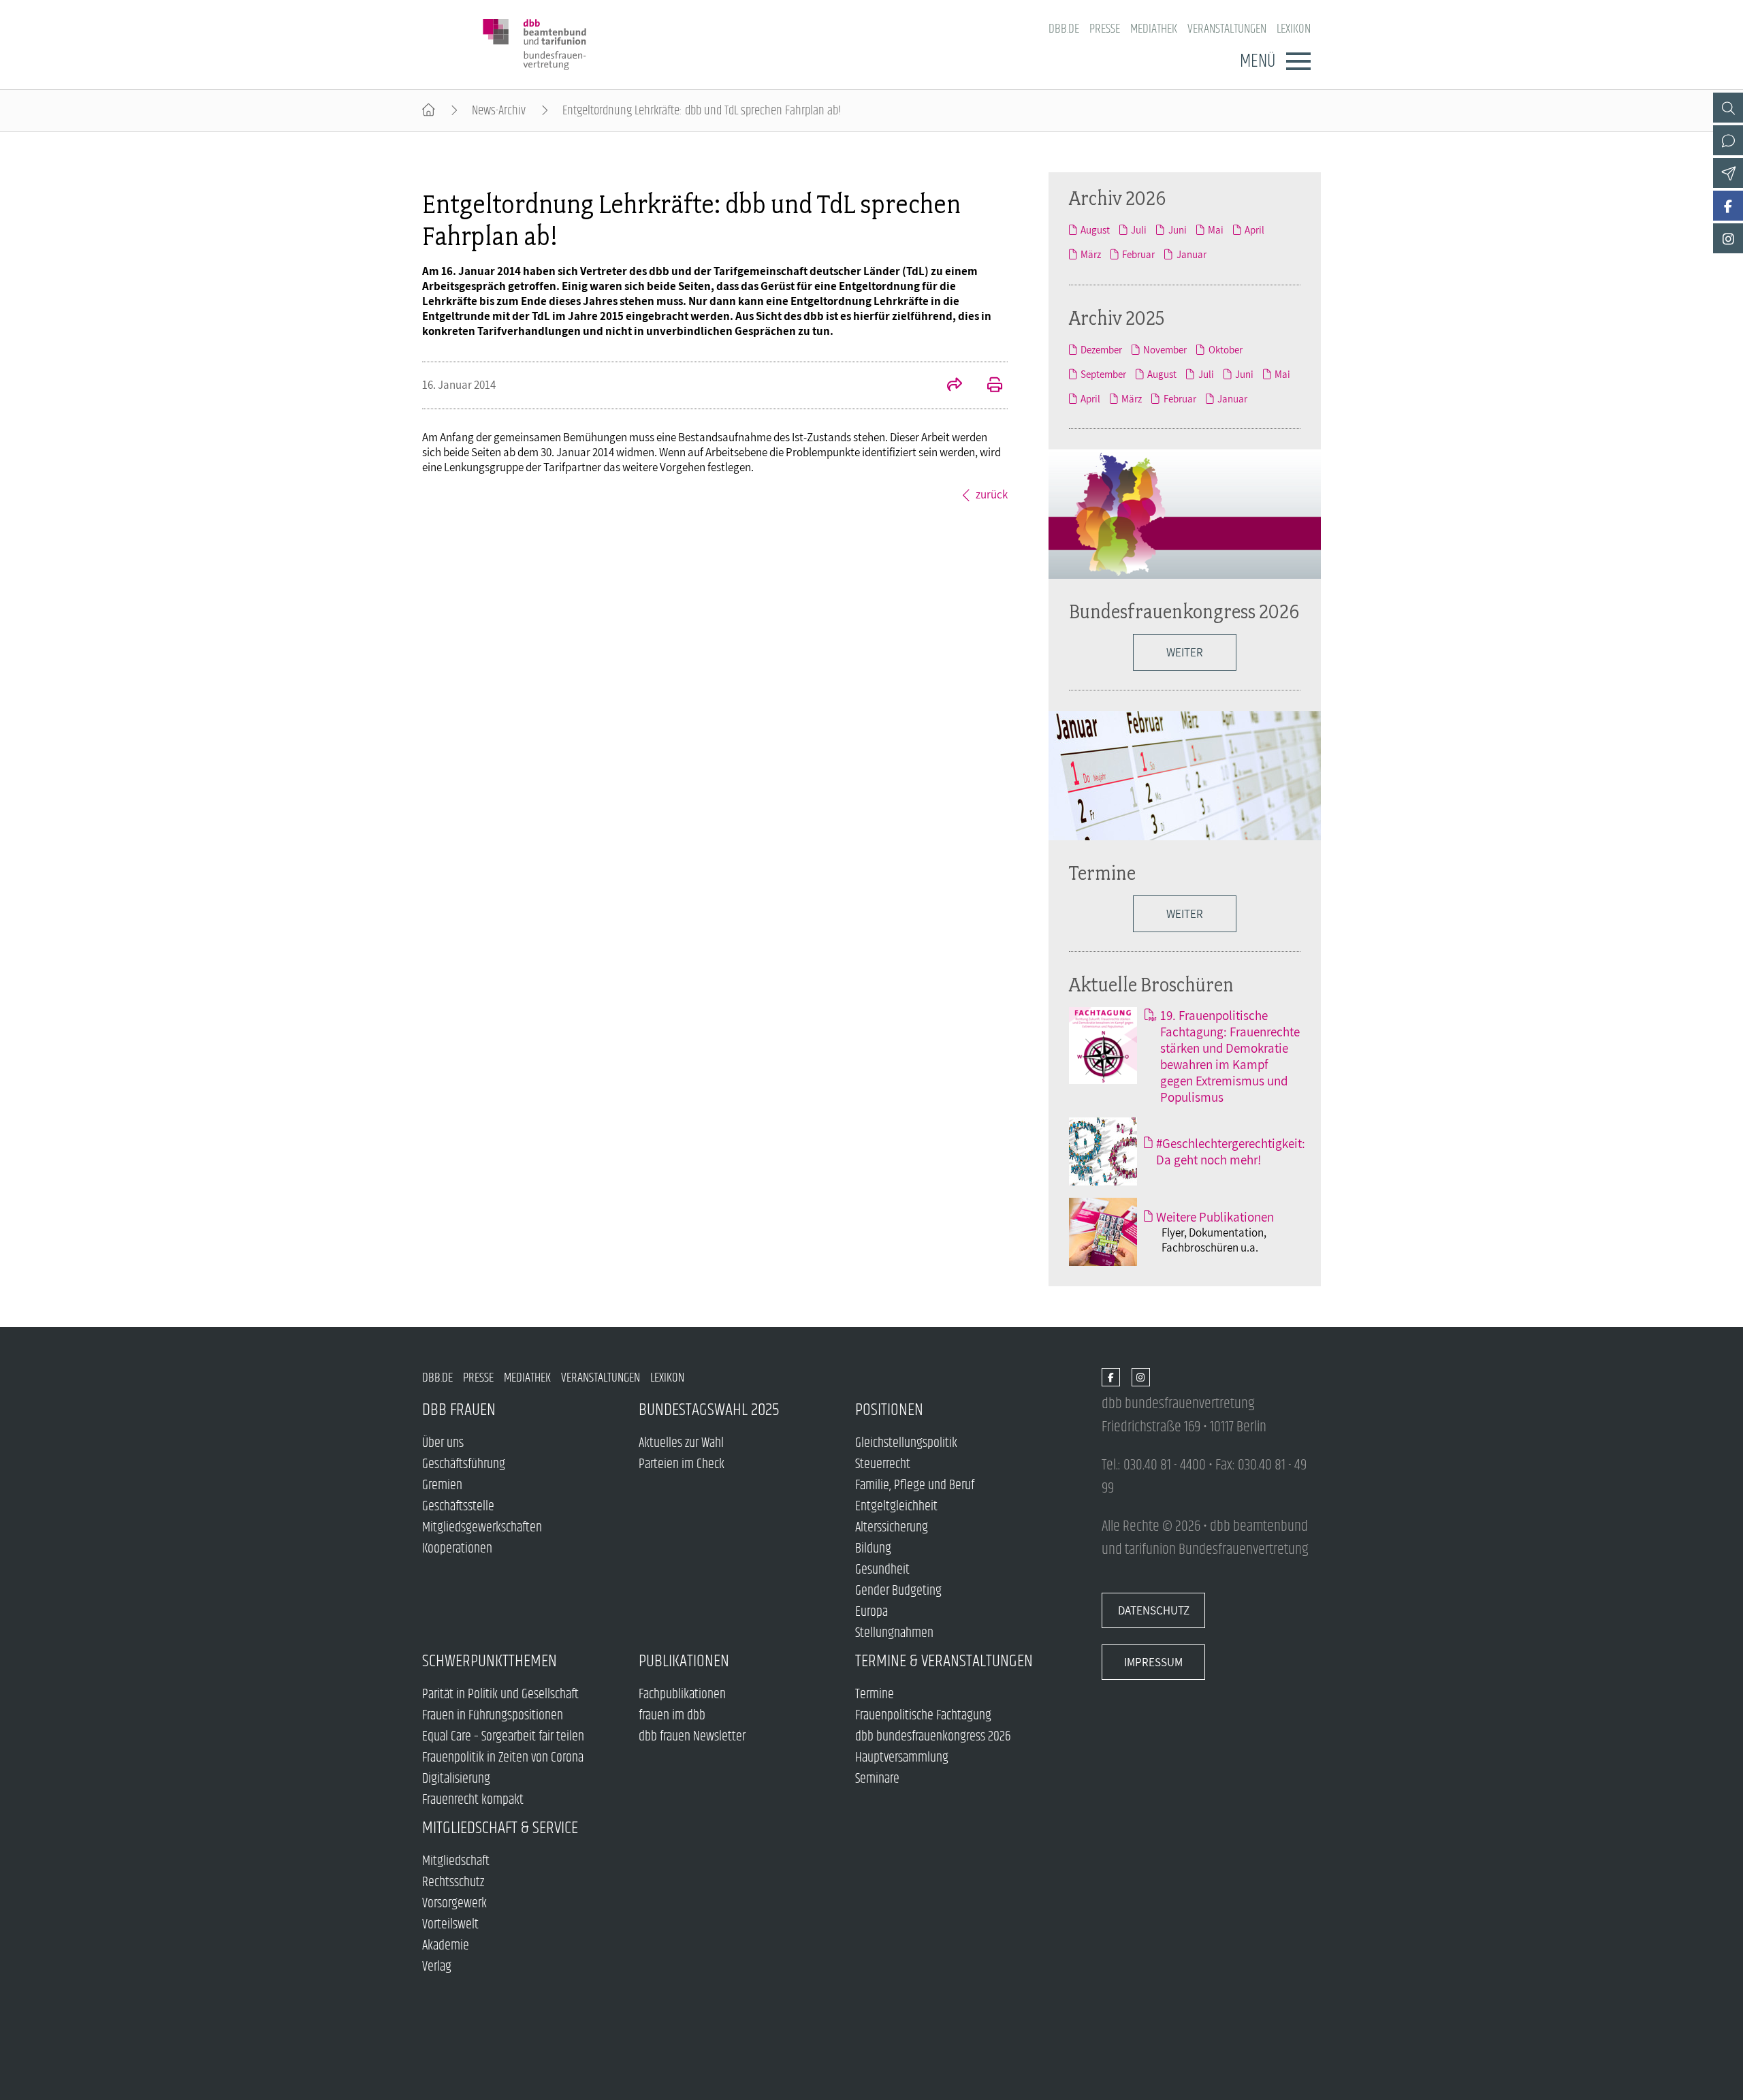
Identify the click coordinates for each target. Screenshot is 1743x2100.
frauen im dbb (672, 1716)
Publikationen (684, 1661)
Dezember (1101, 349)
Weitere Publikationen (1215, 1217)
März (1091, 254)
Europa (871, 1612)
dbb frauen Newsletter (692, 1737)
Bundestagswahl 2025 (709, 1410)
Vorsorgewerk (454, 1904)
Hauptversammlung (902, 1758)
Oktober (1225, 349)
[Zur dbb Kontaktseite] (1728, 140)
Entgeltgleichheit (896, 1507)
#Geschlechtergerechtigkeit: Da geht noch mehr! (1231, 1151)
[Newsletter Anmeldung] (1728, 173)
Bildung (873, 1549)
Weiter (1185, 914)
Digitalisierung (456, 1779)
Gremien (442, 1485)
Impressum (1153, 1662)
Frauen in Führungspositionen (493, 1716)
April (1254, 229)
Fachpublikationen (682, 1695)
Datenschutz (1154, 1610)
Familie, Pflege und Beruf (915, 1485)
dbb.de (1064, 29)
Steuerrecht (883, 1464)
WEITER (1185, 652)
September (1103, 374)
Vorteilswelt (450, 1925)
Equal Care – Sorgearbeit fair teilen (503, 1737)
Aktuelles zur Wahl (681, 1443)
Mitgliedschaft (456, 1861)
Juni (1177, 229)
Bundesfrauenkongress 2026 (1184, 611)
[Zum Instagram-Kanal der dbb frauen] (1728, 238)
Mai (1216, 229)
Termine (1102, 873)
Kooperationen (457, 1549)
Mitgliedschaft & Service (500, 1828)
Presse (1105, 29)
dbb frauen (459, 1410)
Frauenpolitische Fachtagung (923, 1716)
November (1165, 349)
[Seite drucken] (987, 386)
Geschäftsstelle (458, 1507)
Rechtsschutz (453, 1882)
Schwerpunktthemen (490, 1661)
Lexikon (1294, 29)
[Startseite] (429, 111)
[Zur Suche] (1728, 108)
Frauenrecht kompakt (473, 1800)
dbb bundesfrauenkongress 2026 (933, 1737)
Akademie (446, 1946)
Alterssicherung (892, 1528)
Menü (1258, 61)
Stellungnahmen (894, 1633)
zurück (992, 494)
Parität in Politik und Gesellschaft (500, 1695)
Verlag (437, 1967)
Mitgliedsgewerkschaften (482, 1528)
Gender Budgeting (898, 1591)
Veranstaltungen (1227, 29)
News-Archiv (499, 111)
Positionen (889, 1410)
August (1095, 229)
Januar (1191, 254)
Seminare (877, 1779)
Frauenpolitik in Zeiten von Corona (503, 1758)
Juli (1139, 229)
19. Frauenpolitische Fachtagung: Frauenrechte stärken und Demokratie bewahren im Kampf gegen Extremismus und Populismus (1230, 1056)
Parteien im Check (682, 1464)
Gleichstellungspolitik (906, 1443)
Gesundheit (882, 1570)
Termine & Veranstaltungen (944, 1661)
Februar (1138, 254)
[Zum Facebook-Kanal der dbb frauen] (1728, 206)
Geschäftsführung (464, 1464)
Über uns (443, 1443)
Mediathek (1154, 29)
